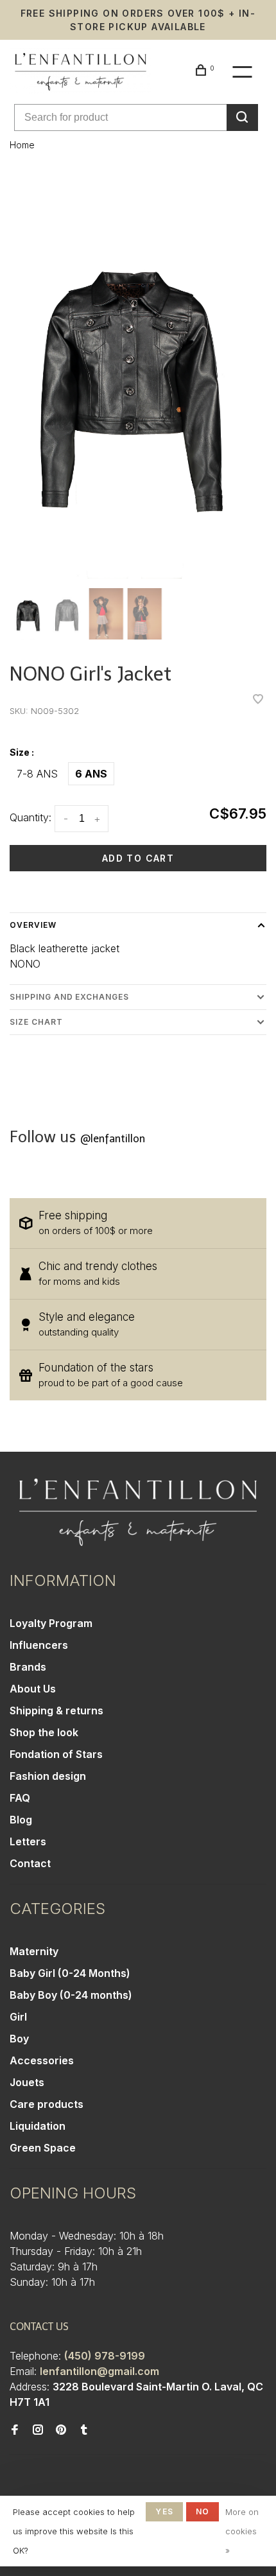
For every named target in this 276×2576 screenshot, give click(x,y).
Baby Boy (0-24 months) (71, 1995)
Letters (28, 1841)
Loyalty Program (51, 1623)
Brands (28, 1667)
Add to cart (138, 858)
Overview (33, 925)
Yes (164, 2511)
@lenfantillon (113, 1139)
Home (22, 145)
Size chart (36, 1022)
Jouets (27, 2082)
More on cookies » (242, 2531)
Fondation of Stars (56, 1754)
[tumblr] (84, 2430)
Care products (47, 2104)
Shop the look (44, 1732)
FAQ (20, 1798)
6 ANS (91, 774)
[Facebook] (15, 2430)
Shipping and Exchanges (69, 997)
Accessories (42, 2060)
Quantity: (30, 817)
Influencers (39, 1645)
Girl (18, 2017)
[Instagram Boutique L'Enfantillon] (38, 2430)
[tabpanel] (138, 377)
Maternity (34, 1951)
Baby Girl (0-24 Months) (70, 1973)
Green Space (43, 2148)
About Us (33, 1689)
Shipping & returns (56, 1710)
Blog (21, 1820)
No (203, 2511)
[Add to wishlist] (258, 700)
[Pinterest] (61, 2430)
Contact (30, 1863)
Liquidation (38, 2126)
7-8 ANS (37, 774)
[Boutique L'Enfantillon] (138, 1512)
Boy (19, 2039)
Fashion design (48, 1776)
